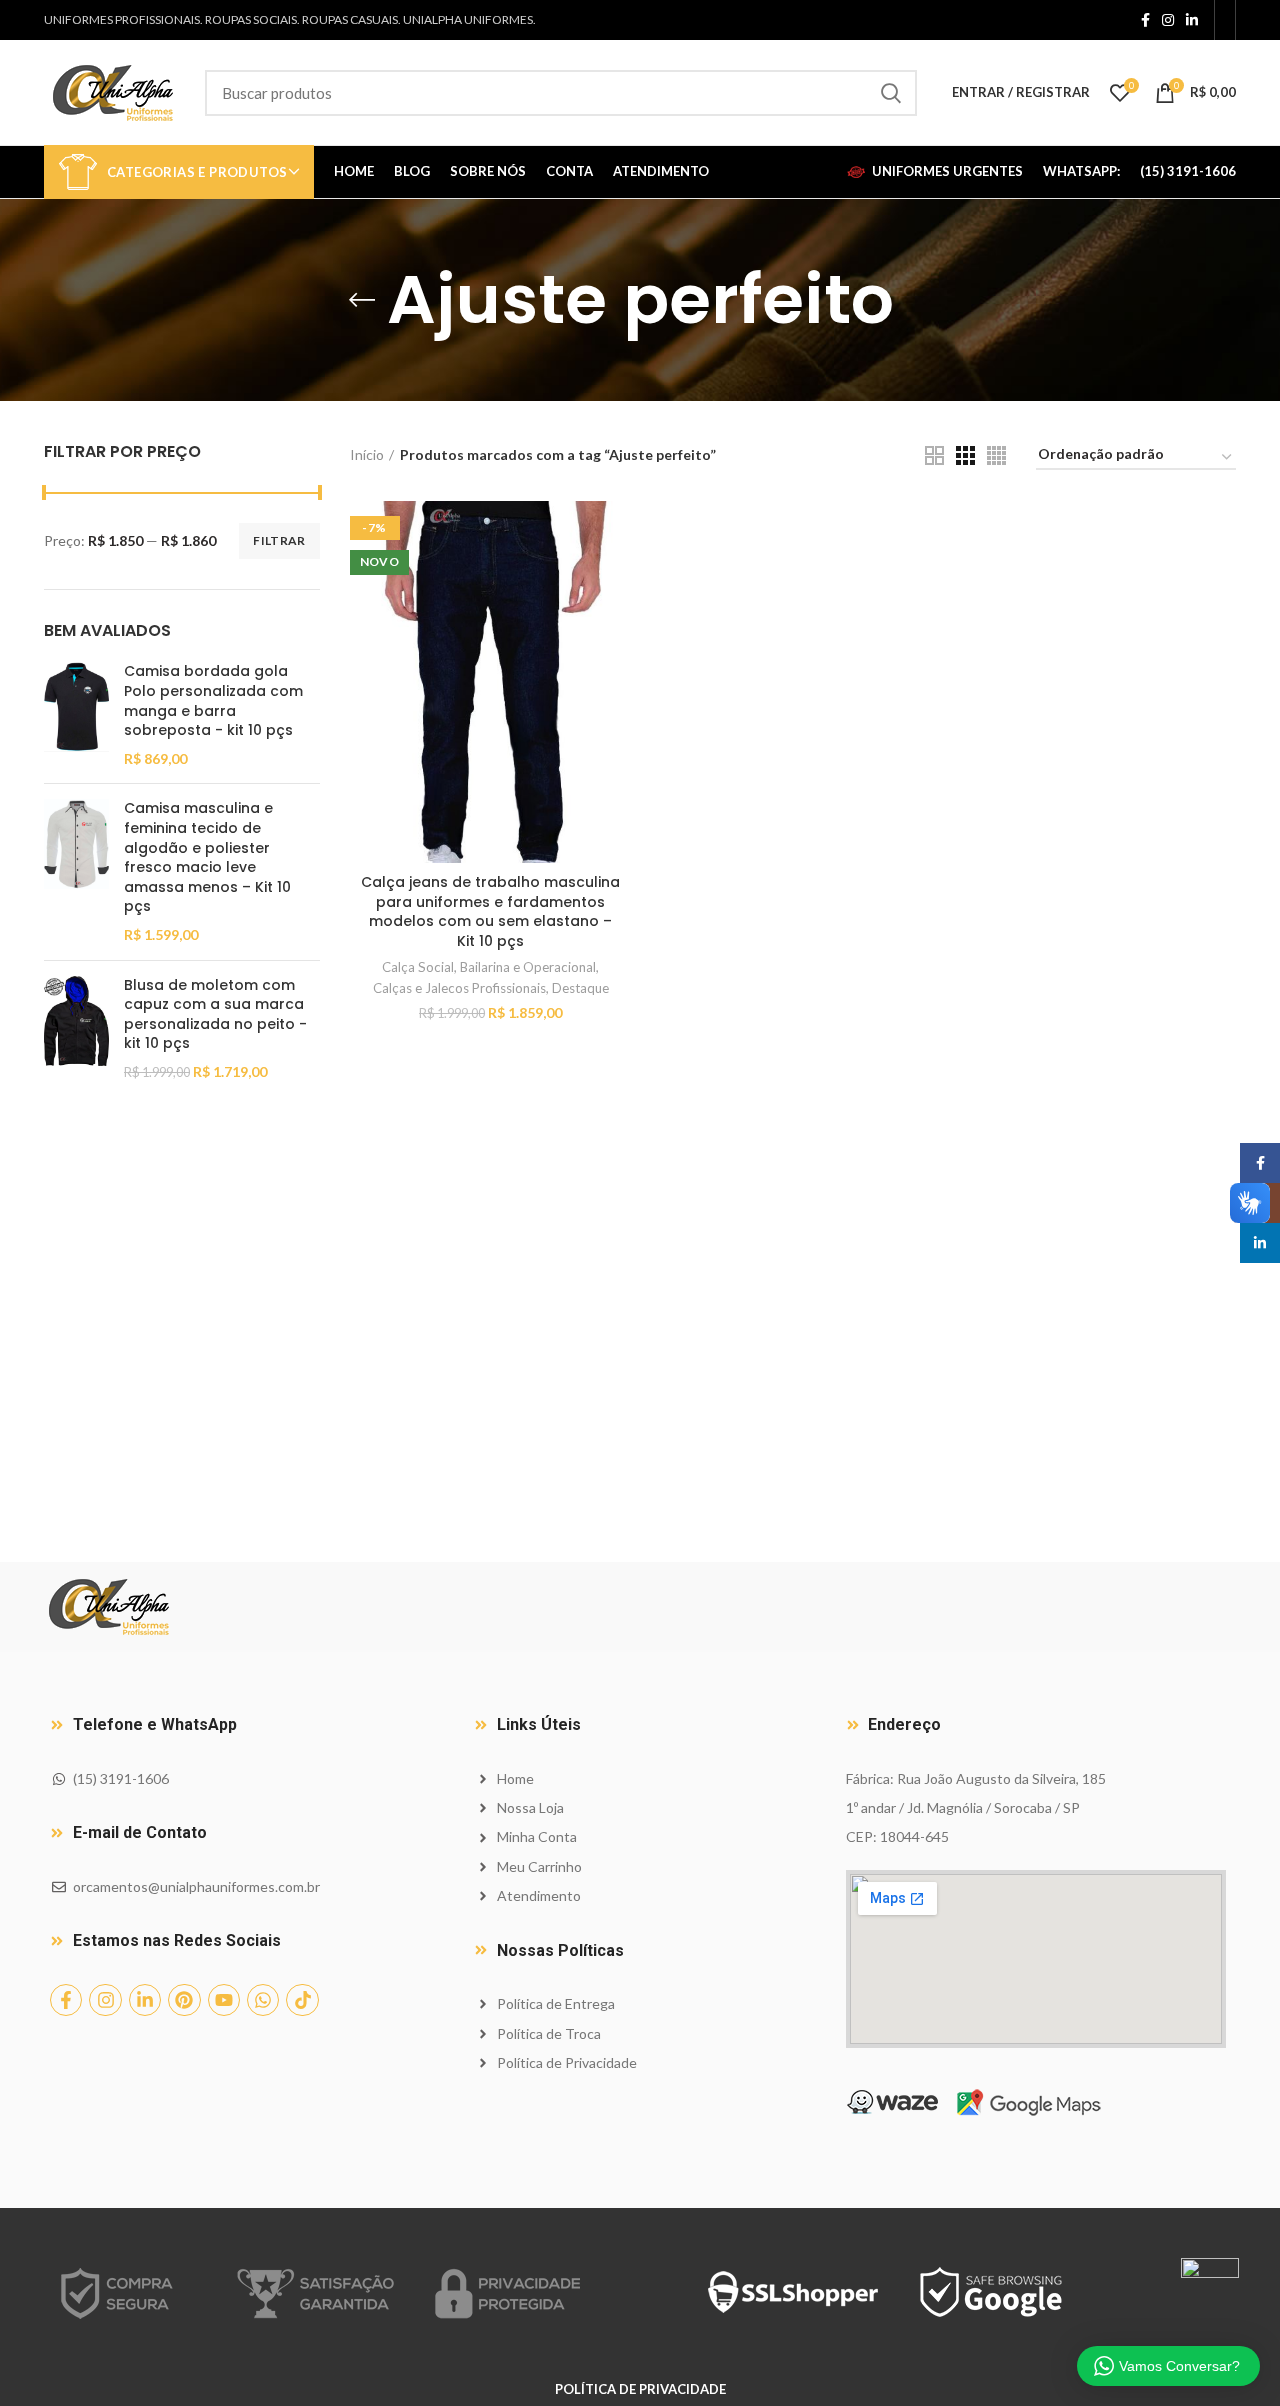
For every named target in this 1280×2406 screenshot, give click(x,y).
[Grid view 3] (965, 455)
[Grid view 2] (934, 455)
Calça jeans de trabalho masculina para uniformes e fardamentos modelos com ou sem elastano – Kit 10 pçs (490, 911)
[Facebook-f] (66, 2000)
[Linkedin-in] (145, 2000)
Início (367, 454)
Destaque (580, 988)
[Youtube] (224, 2000)
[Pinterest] (184, 2000)
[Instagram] (105, 2000)
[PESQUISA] (890, 93)
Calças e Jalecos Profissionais (459, 988)
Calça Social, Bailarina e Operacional (489, 967)
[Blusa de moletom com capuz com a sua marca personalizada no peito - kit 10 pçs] (76, 1029)
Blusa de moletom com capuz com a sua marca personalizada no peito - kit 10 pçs (215, 1015)
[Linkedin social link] (1192, 20)
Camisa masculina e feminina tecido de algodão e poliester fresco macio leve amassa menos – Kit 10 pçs (207, 857)
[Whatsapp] (263, 2000)
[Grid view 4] (996, 455)
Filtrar (279, 540)
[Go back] (362, 300)
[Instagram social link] (1168, 20)
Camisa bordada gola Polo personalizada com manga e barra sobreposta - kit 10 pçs (213, 701)
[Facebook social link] (1145, 20)
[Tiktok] (302, 2000)
